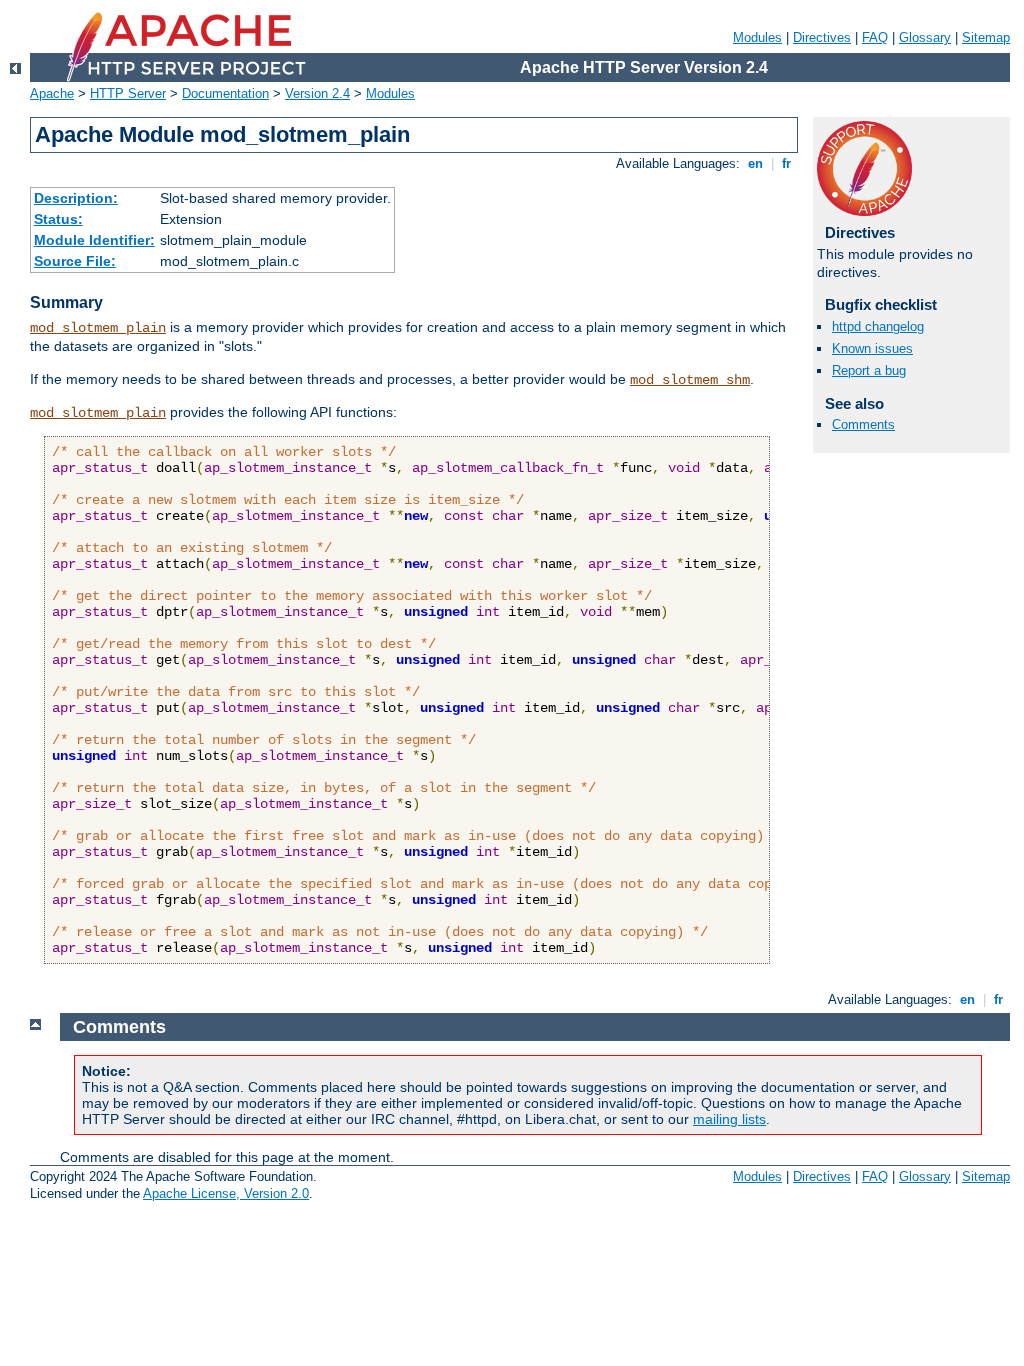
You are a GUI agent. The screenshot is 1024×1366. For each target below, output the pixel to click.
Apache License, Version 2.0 (226, 1193)
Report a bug (869, 370)
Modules (757, 37)
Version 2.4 (317, 93)
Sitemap (986, 37)
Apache (52, 93)
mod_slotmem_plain (98, 328)
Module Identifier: (94, 240)
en (755, 163)
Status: (58, 219)
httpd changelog (878, 326)
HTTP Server (128, 93)
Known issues (872, 348)
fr (786, 163)
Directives (822, 37)
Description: (76, 198)
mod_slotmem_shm (690, 380)
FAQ (875, 37)
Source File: (75, 261)
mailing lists (729, 1119)
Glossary (925, 37)
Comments (863, 424)
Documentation (225, 93)
